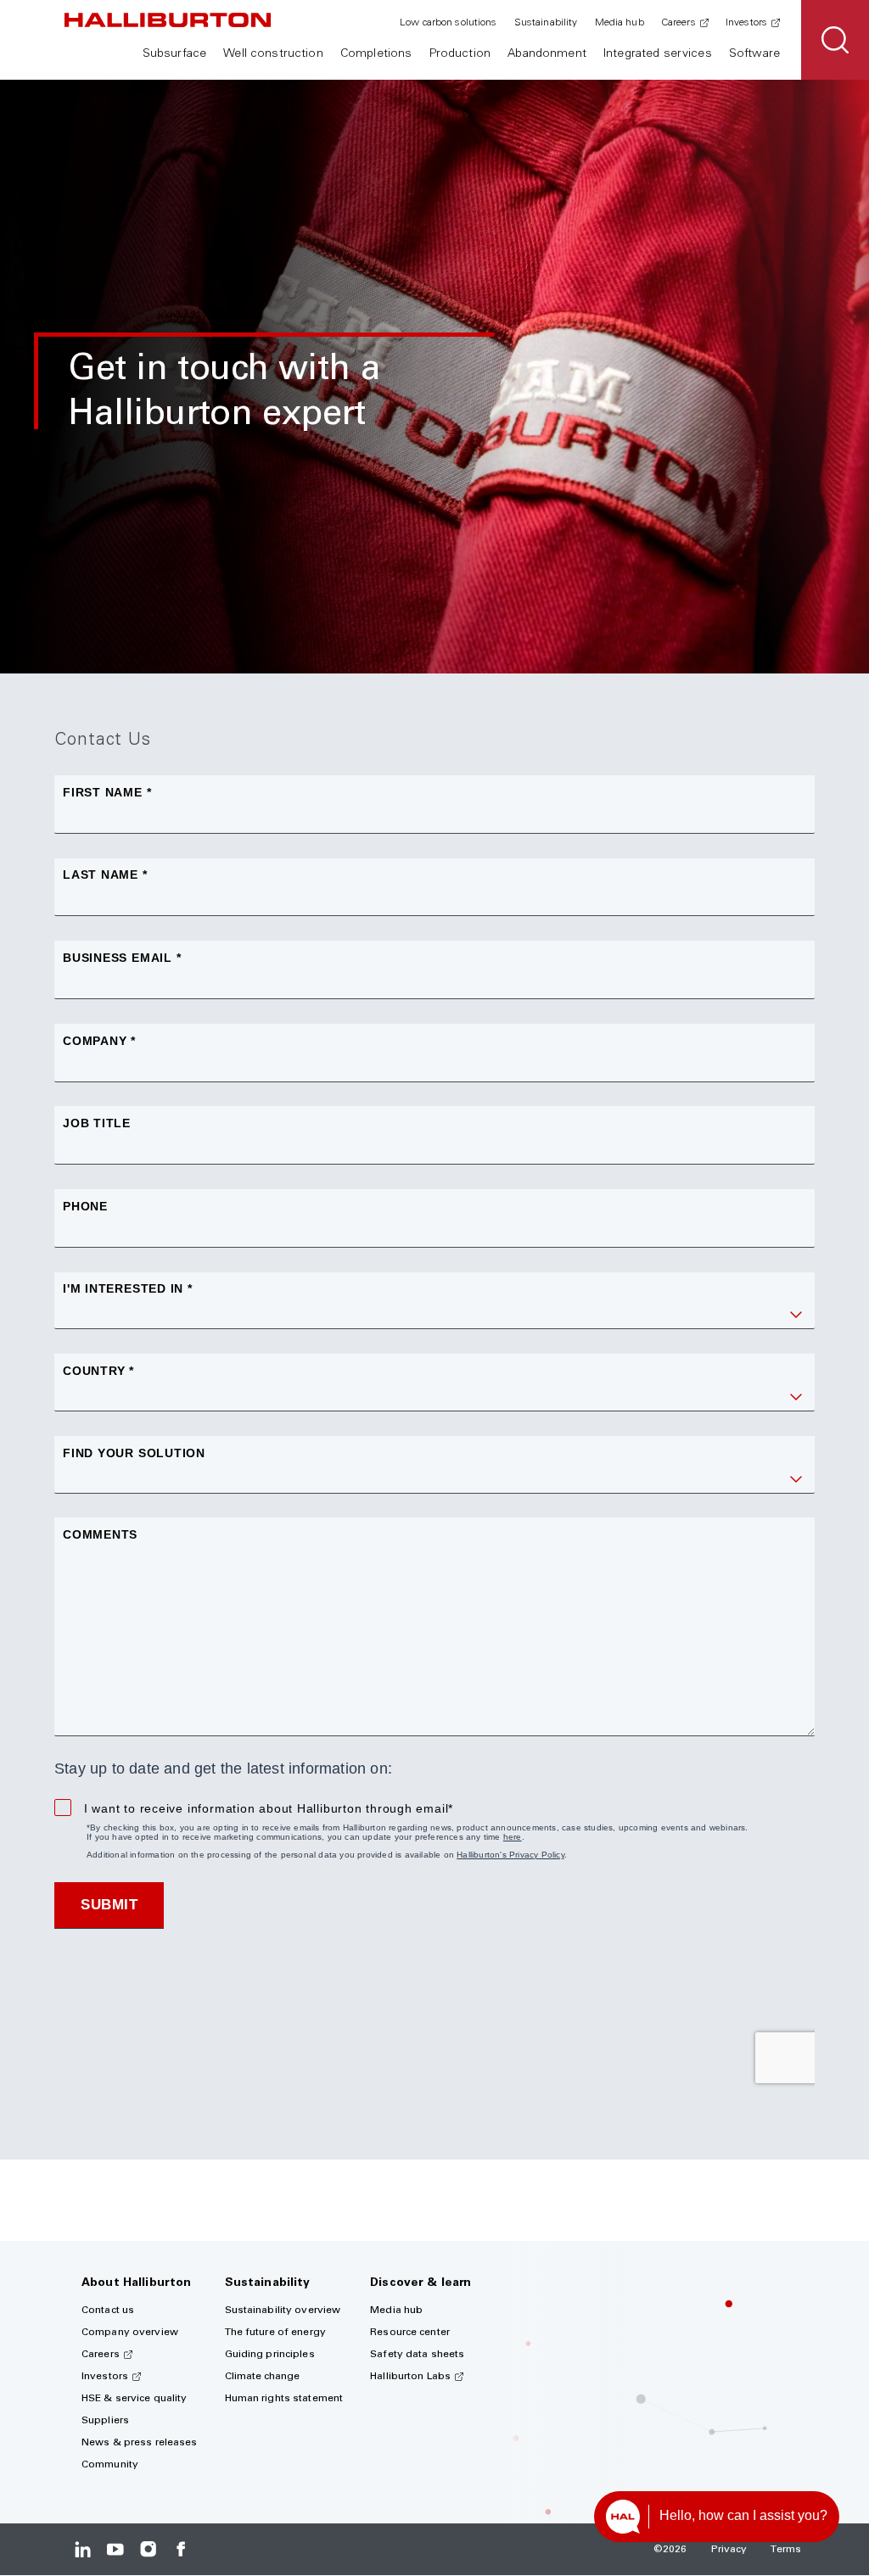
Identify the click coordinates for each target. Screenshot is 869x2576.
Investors (746, 23)
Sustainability (546, 23)
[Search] (835, 40)
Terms (786, 2550)
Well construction (273, 54)
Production (460, 54)
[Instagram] (148, 2549)
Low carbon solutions (448, 23)
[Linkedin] (83, 2549)
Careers (678, 23)
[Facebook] (180, 2549)
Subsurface (174, 54)
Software (754, 54)
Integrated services (658, 54)
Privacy (729, 2550)
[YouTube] (115, 2549)
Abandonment (547, 54)
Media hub (620, 23)
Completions (376, 54)
